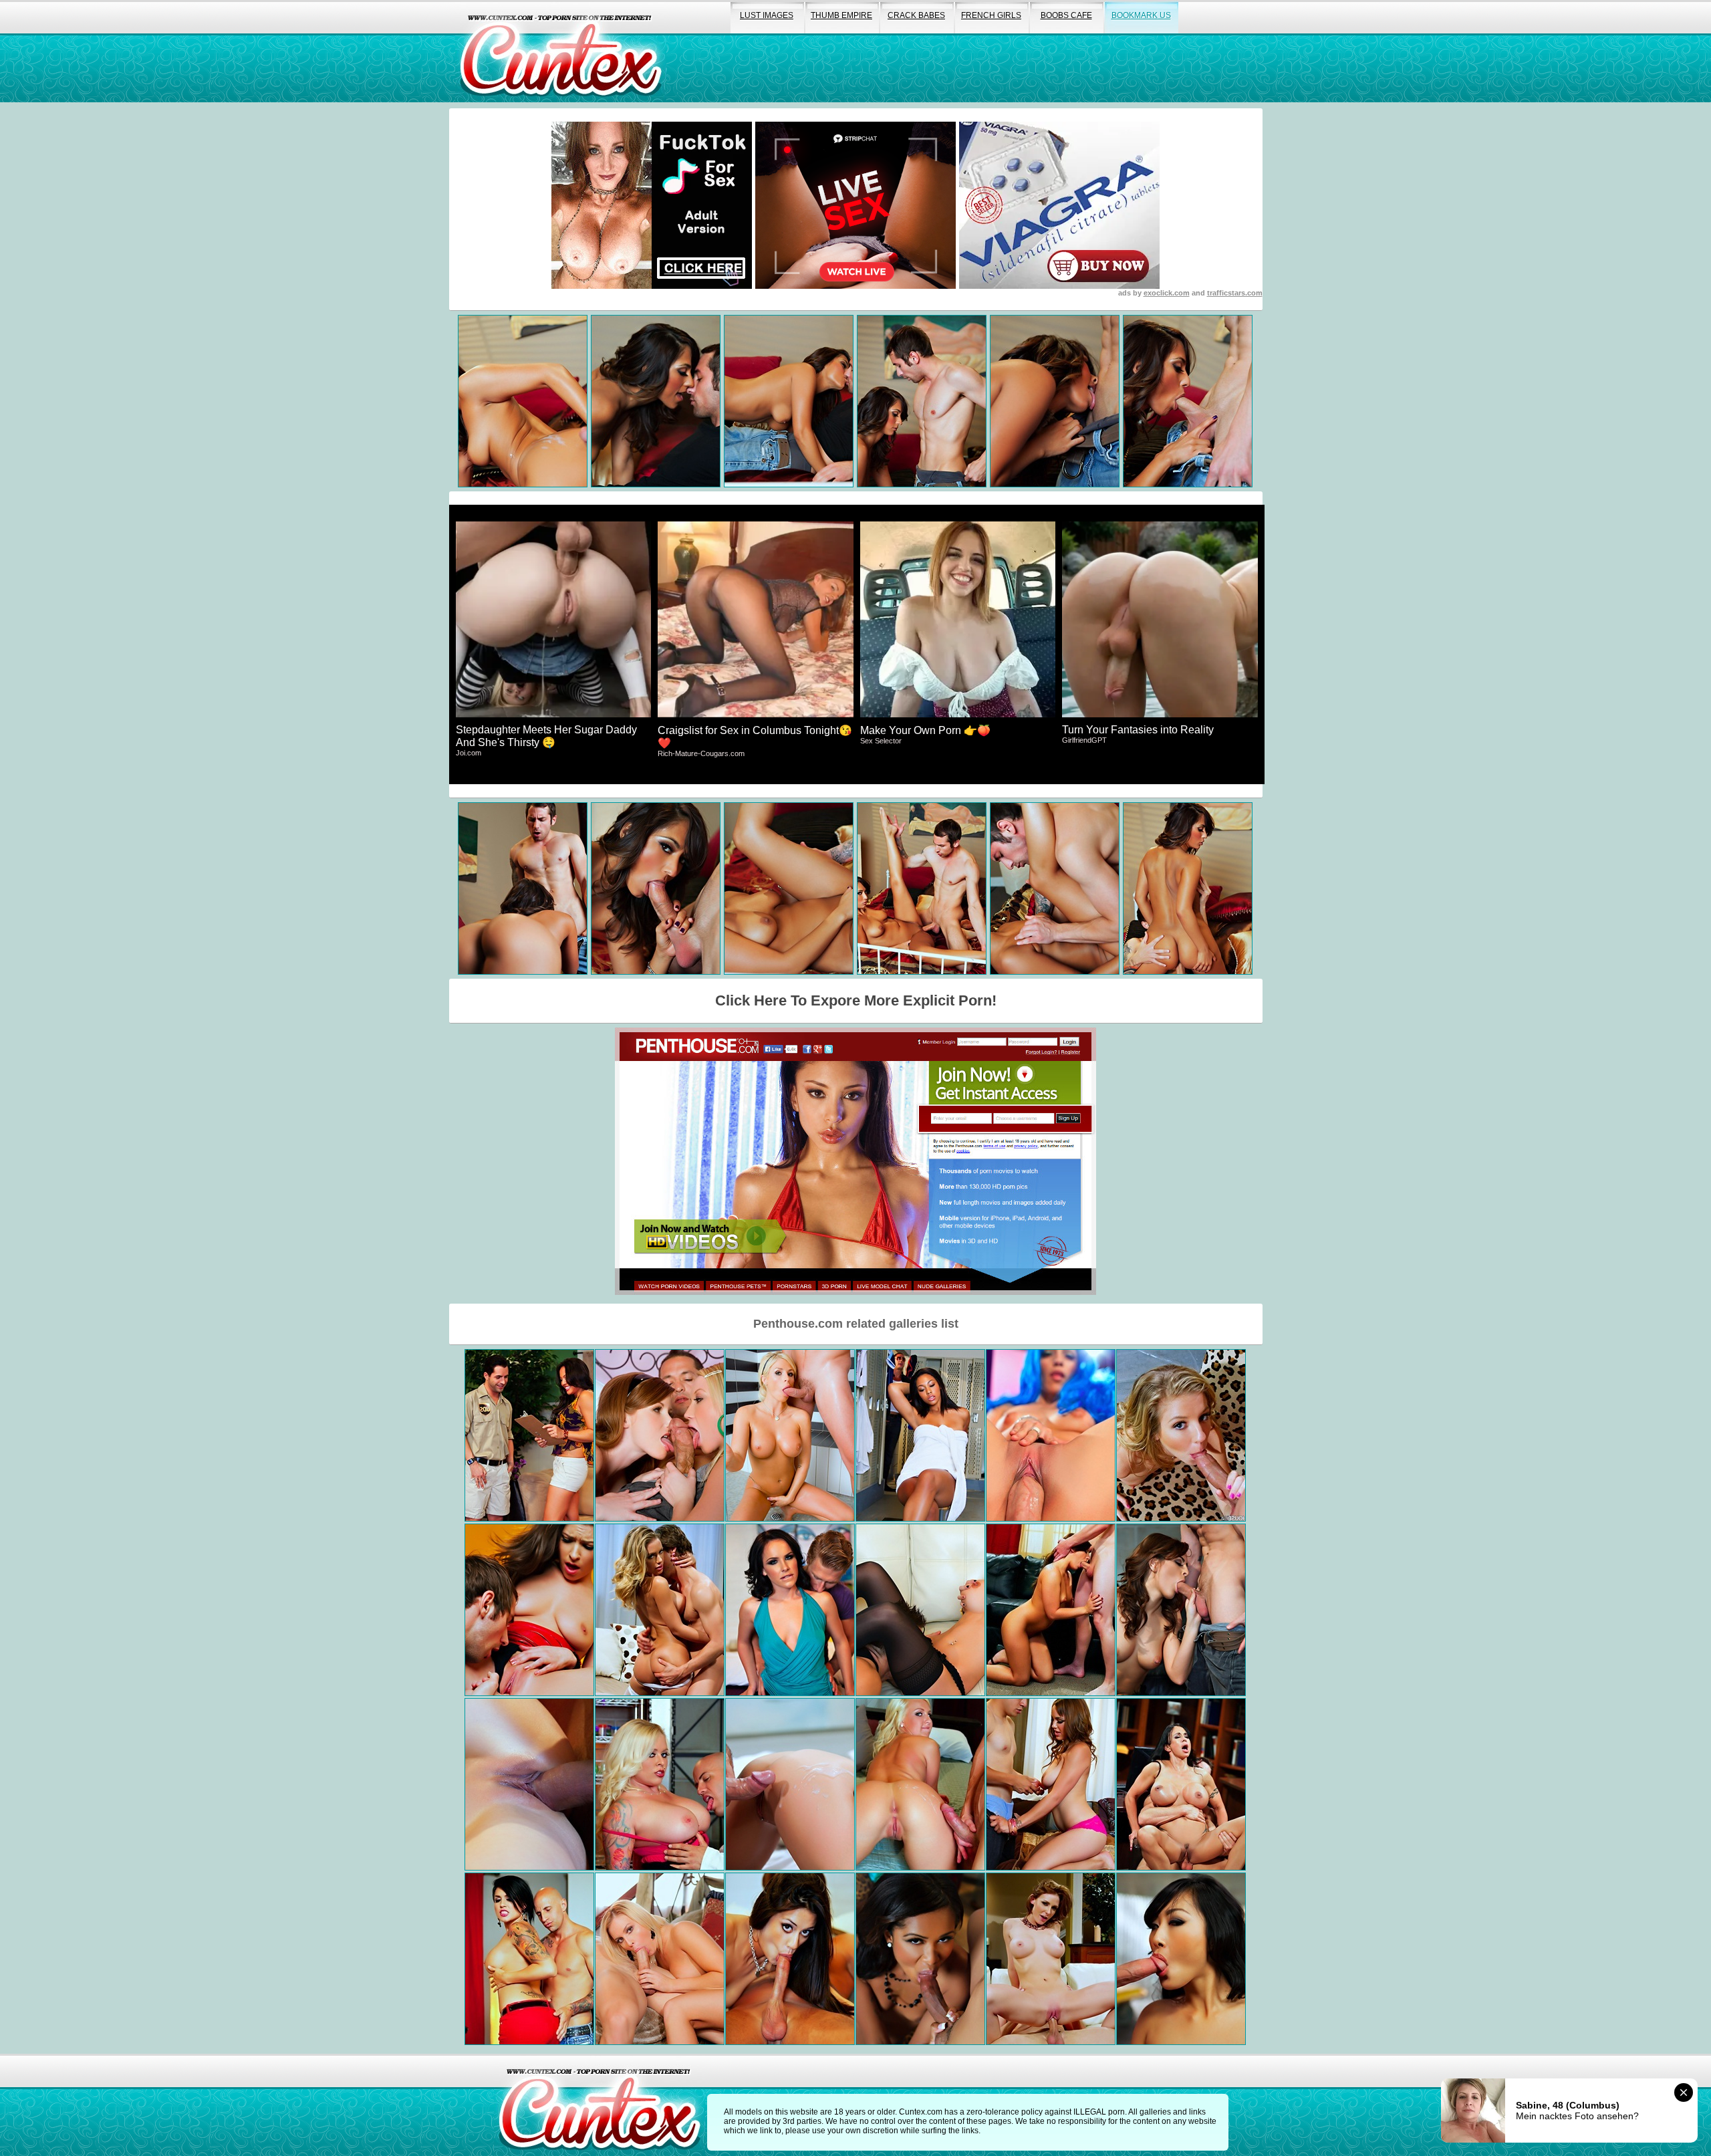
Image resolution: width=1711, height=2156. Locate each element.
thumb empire (841, 15)
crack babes (916, 15)
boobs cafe (1066, 15)
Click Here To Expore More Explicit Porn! (856, 1000)
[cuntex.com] (600, 2105)
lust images (767, 15)
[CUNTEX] (561, 51)
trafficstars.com (1235, 293)
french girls (991, 15)
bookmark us (1141, 15)
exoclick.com (1167, 293)
